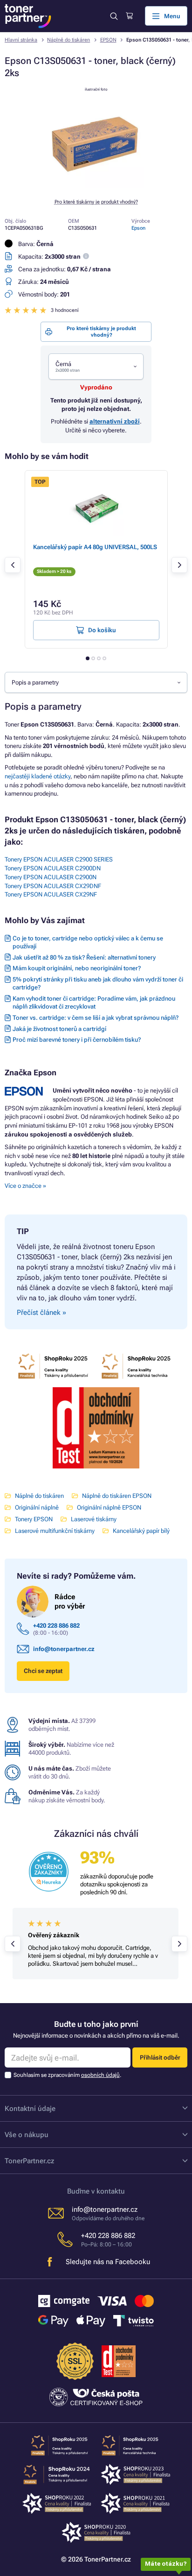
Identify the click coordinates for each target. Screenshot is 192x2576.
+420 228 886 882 (56, 1626)
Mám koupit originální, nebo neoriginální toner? (77, 968)
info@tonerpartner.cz (64, 1649)
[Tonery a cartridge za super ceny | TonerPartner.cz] (28, 16)
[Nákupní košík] (129, 16)
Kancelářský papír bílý (141, 1531)
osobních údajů (100, 2075)
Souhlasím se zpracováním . (67, 2075)
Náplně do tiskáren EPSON (117, 1496)
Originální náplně (37, 1507)
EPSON (108, 40)
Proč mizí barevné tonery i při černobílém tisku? (77, 1040)
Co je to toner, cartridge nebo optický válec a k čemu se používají (88, 942)
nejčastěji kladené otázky (38, 776)
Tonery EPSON (34, 1519)
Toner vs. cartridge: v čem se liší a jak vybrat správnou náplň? (96, 1018)
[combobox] (96, 367)
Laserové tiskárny (94, 1519)
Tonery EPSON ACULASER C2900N (51, 877)
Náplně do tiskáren (69, 40)
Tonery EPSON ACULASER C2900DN (53, 868)
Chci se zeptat (43, 1671)
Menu (172, 16)
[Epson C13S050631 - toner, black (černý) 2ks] (96, 186)
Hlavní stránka (21, 40)
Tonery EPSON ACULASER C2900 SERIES (59, 859)
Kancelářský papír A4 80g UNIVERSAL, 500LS (95, 547)
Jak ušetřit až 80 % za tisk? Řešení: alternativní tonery (84, 957)
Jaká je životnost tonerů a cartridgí (59, 1029)
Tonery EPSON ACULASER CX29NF (51, 894)
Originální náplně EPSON (109, 1507)
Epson (138, 228)
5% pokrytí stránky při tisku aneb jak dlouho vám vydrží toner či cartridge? (98, 983)
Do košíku (102, 630)
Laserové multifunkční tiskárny (55, 1531)
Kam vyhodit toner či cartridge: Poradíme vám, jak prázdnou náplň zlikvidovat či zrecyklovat (94, 1002)
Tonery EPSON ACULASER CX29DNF (53, 886)
